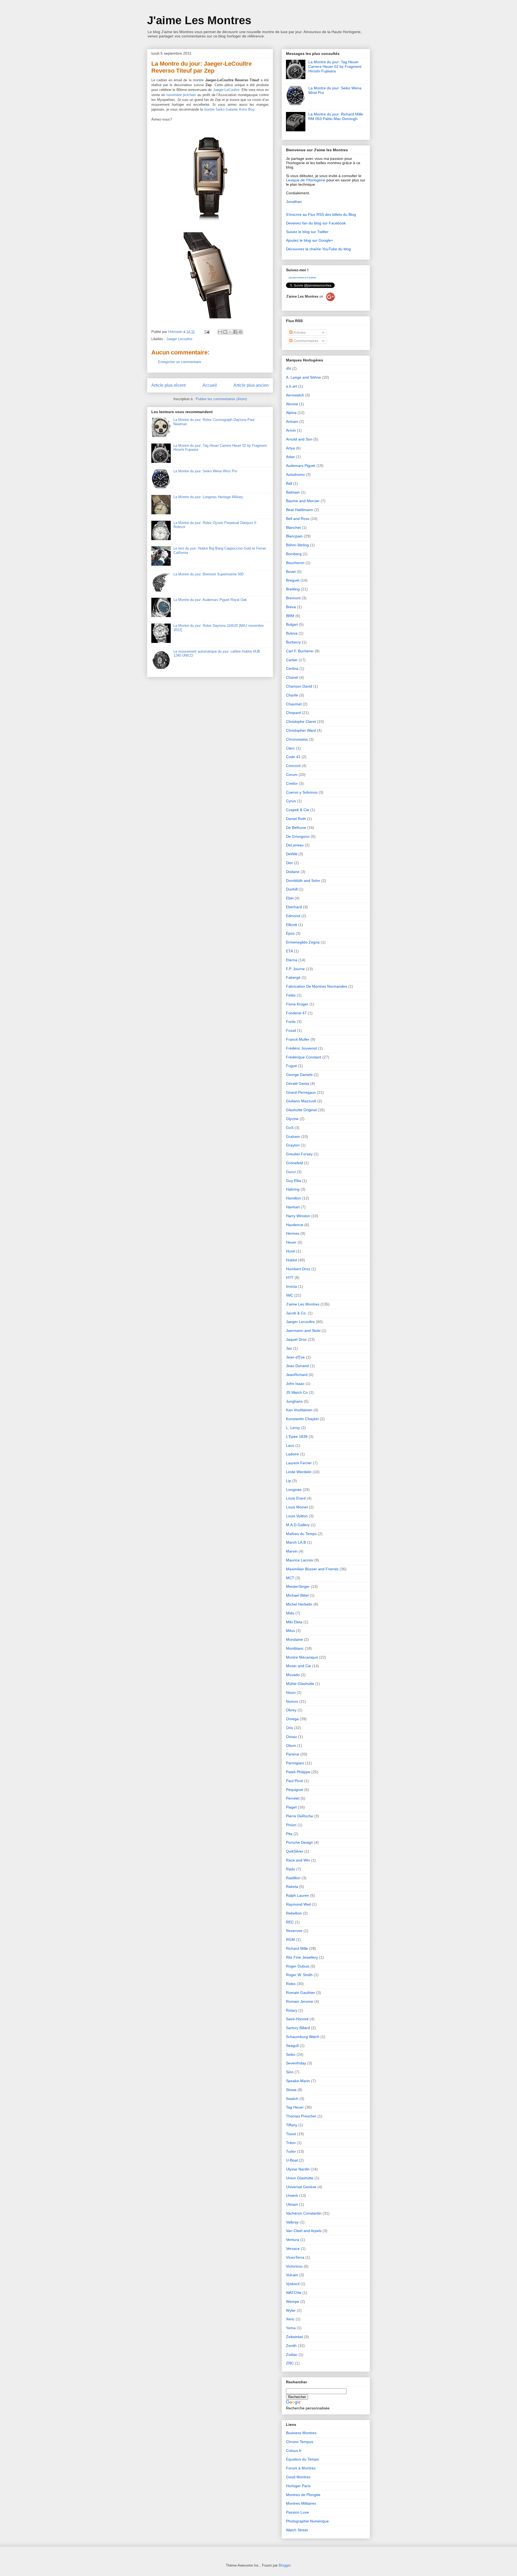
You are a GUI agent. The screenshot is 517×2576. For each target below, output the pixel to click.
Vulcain (292, 2275)
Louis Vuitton (297, 1516)
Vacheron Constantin (304, 2213)
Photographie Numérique (307, 2521)
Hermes (293, 1233)
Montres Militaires (301, 2503)
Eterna (292, 960)
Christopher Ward (301, 730)
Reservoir (294, 1931)
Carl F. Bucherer (300, 651)
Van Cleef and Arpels (304, 2231)
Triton (291, 2143)
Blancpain (294, 536)
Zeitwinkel (294, 2337)
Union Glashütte (300, 2178)
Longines (294, 1490)
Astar (290, 457)
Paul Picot (294, 1781)
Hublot (291, 1260)
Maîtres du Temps (301, 1534)
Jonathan (294, 202)
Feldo (291, 995)
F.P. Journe (295, 969)
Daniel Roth (296, 819)
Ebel (290, 898)
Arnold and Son (299, 439)
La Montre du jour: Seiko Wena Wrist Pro (205, 471)
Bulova (292, 633)
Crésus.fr (294, 2451)
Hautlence (295, 1225)
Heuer (291, 1242)
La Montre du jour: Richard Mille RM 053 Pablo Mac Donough (336, 116)
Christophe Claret (301, 722)
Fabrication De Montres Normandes (317, 986)
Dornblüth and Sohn (303, 881)
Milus (290, 1631)
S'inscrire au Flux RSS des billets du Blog (321, 214)
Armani (292, 421)
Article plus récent (168, 385)
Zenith (291, 2346)
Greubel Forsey (299, 1154)
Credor (292, 783)
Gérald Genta (298, 1083)
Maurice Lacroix (300, 1560)
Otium (291, 1746)
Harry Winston (298, 1216)
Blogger (284, 2565)
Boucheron (295, 563)
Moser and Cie (298, 1666)
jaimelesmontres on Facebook (302, 278)
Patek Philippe (298, 1772)
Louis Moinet (297, 1507)
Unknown (176, 332)
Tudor (291, 2151)
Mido (290, 1613)
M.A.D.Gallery (298, 1525)
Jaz (289, 1348)
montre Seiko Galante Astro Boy (229, 109)
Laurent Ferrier (299, 1463)
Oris (289, 1728)
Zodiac (292, 2355)
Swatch (292, 2099)
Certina (292, 668)
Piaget (291, 1807)
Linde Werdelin (299, 1472)
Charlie (292, 695)
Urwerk (292, 2195)
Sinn (290, 2072)
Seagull (292, 2046)
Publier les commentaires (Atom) (221, 399)
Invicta (291, 1286)
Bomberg (294, 554)
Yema (291, 2328)
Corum (292, 775)
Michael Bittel (297, 1595)
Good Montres (298, 2477)
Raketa (292, 1887)
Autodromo (295, 474)
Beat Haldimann (300, 510)
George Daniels (299, 1075)
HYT (290, 1278)
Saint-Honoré (297, 2019)
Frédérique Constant (304, 1057)
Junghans (294, 1401)
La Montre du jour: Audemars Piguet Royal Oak (210, 600)
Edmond (293, 916)
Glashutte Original (301, 1110)
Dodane (293, 872)
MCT (290, 1578)
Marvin (292, 1551)
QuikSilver (295, 1851)
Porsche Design (299, 1842)
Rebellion (294, 1913)
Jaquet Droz (296, 1339)
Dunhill (292, 889)
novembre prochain (181, 95)
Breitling (293, 589)
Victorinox (294, 2266)
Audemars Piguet (301, 466)
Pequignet (295, 1790)
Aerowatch (295, 395)
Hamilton (294, 1198)
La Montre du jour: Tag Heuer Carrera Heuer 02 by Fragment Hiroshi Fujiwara (335, 66)
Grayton (293, 1145)
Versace (293, 2248)
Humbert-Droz (298, 1269)
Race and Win (298, 1860)
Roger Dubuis (298, 1966)
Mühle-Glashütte (300, 1684)
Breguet (293, 580)
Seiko (291, 2054)
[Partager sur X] (230, 332)
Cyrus (291, 801)
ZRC (290, 2363)
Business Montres (301, 2433)
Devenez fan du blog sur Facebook (316, 223)
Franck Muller (298, 1039)
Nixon (291, 1692)
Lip (289, 1481)
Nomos (292, 1701)
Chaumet (294, 704)
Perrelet (293, 1798)
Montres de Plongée (303, 2495)
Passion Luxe (297, 2512)
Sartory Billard (298, 2028)
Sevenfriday (296, 2063)
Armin (291, 430)
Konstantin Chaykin (302, 1419)
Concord (293, 766)
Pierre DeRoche (300, 1816)
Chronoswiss (297, 739)
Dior (289, 863)
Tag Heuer (295, 2107)
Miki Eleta (294, 1622)
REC (290, 1922)
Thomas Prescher (301, 2116)
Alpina (291, 413)
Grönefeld (294, 1163)
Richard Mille (297, 1948)
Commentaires (305, 341)
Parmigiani (295, 1763)
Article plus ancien (251, 385)
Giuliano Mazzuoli (301, 1101)
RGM (290, 1940)
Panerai (293, 1754)
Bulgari (292, 624)
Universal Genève (301, 2187)
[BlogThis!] (225, 332)
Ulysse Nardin (298, 2169)
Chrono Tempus (300, 2442)
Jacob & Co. (296, 1313)
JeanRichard (297, 1375)
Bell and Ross (298, 519)
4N (288, 368)
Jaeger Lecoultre (179, 339)
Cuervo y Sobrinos (302, 792)
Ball (289, 483)
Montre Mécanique (302, 1657)
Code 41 (293, 757)
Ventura (293, 2240)
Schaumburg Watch (303, 2037)
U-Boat (292, 2160)
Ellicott (291, 925)
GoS (290, 1128)
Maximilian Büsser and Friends (312, 1569)
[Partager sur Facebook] (235, 332)
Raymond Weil (298, 1904)
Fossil (291, 1030)
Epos (290, 933)
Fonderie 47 (296, 1013)
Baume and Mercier (303, 501)
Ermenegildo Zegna (303, 942)
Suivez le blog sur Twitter (307, 232)
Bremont (293, 598)
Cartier (292, 660)
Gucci (291, 1172)
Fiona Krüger (297, 1004)
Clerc (290, 748)
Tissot (291, 2134)
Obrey (291, 1710)
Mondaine (294, 1639)
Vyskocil (293, 2284)
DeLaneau (295, 845)
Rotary (292, 2010)
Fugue (291, 1066)
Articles (299, 332)
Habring (293, 1189)
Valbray (292, 2222)
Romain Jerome (300, 2001)
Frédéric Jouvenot (301, 1048)
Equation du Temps (302, 2459)
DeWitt (292, 854)
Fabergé (293, 977)
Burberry (293, 642)
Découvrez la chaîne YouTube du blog (318, 249)
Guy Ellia (294, 1181)
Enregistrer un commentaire (180, 362)
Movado (293, 1675)
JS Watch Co (297, 1392)
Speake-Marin (298, 2081)
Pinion (291, 1825)
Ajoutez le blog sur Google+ (310, 240)
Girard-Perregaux (301, 1092)
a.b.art (291, 386)
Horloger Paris (298, 2486)
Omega (292, 1719)
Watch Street (297, 2530)
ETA (289, 951)
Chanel (292, 677)
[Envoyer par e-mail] (220, 332)
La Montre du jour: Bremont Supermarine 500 (208, 574)
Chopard (293, 713)
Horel (291, 1251)
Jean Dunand (297, 1366)
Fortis (291, 1022)
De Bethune (296, 828)
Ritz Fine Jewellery (302, 1957)
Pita (289, 1834)
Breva (291, 607)
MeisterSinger (298, 1586)
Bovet (291, 572)
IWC (290, 1295)
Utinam (292, 2204)
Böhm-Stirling (297, 545)
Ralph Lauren (298, 1895)
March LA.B (296, 1542)
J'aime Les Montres (199, 20)
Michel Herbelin (299, 1604)
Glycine (292, 1119)
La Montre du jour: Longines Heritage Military (208, 497)
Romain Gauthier (301, 1993)
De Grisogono (298, 836)
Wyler (291, 2310)
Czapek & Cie (298, 810)
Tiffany (292, 2125)
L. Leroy (293, 1428)
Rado (291, 1869)
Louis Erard (296, 1498)
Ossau (291, 1737)
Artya (290, 448)
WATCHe (294, 2293)
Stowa (291, 2090)
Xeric (290, 2319)
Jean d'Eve (295, 1357)
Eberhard (294, 907)
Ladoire (292, 1454)
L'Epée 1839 (297, 1437)
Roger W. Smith (299, 1975)
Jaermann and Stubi (303, 1331)
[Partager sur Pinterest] (240, 332)
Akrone (292, 404)
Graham (293, 1136)
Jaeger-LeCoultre (226, 90)
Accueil (210, 385)
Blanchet (293, 527)
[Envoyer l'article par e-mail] (207, 332)
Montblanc (295, 1648)
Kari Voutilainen (299, 1410)
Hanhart (293, 1207)
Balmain (293, 492)
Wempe (293, 2301)
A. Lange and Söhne (303, 377)
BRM (290, 616)
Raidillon (293, 1878)
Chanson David (299, 686)
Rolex (291, 1984)
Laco (290, 1445)
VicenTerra (295, 2257)
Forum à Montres (301, 2468)
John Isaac (295, 1384)
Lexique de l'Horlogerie (306, 180)
